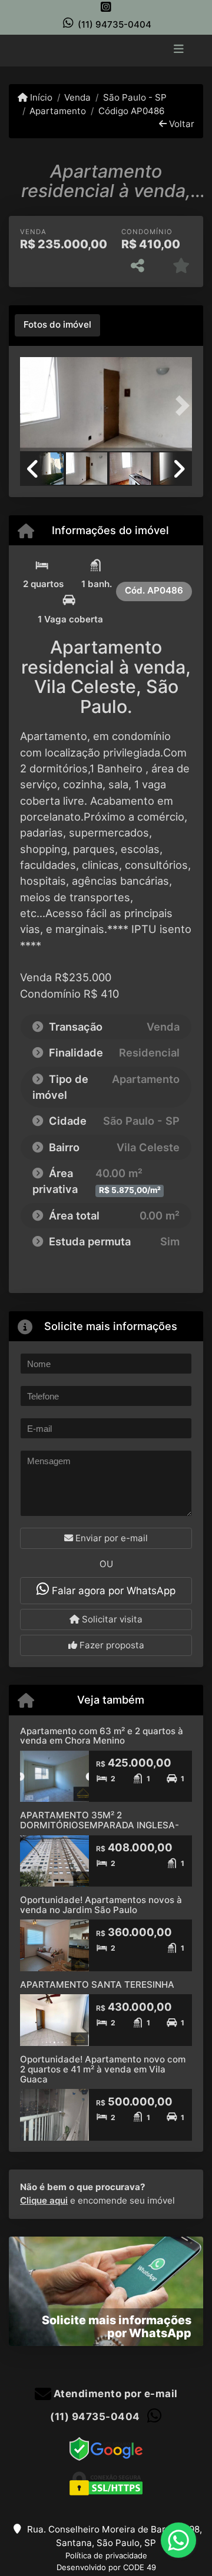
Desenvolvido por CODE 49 (106, 2567)
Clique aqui (44, 2200)
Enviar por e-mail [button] (110, 1538)
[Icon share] (106, 7)
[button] (33, 405)
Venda (77, 97)
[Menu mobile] (106, 49)
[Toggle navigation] (179, 50)
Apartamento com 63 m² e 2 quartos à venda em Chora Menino (102, 1736)
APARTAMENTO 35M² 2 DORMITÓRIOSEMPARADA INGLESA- (100, 1820)
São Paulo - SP (135, 97)
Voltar (180, 124)
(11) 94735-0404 (115, 24)
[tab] (57, 325)
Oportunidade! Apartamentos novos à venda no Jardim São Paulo (101, 1905)
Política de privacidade (106, 2555)
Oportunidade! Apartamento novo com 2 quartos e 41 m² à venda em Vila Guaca (103, 2069)
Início (40, 97)
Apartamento (58, 111)
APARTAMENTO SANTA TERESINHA (97, 1985)
